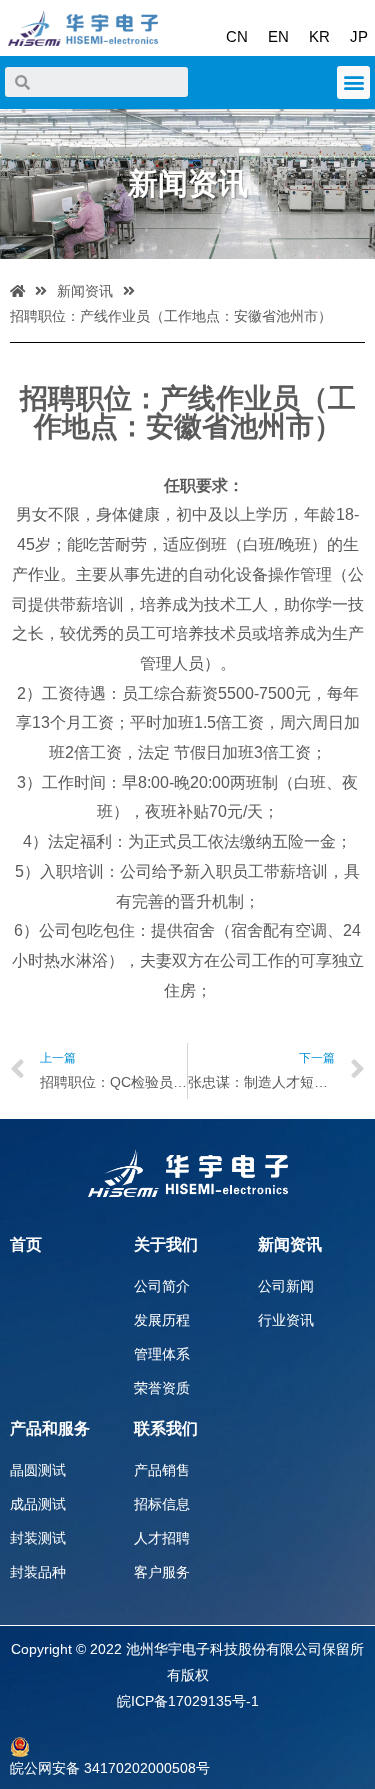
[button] (353, 82)
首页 (26, 1244)
